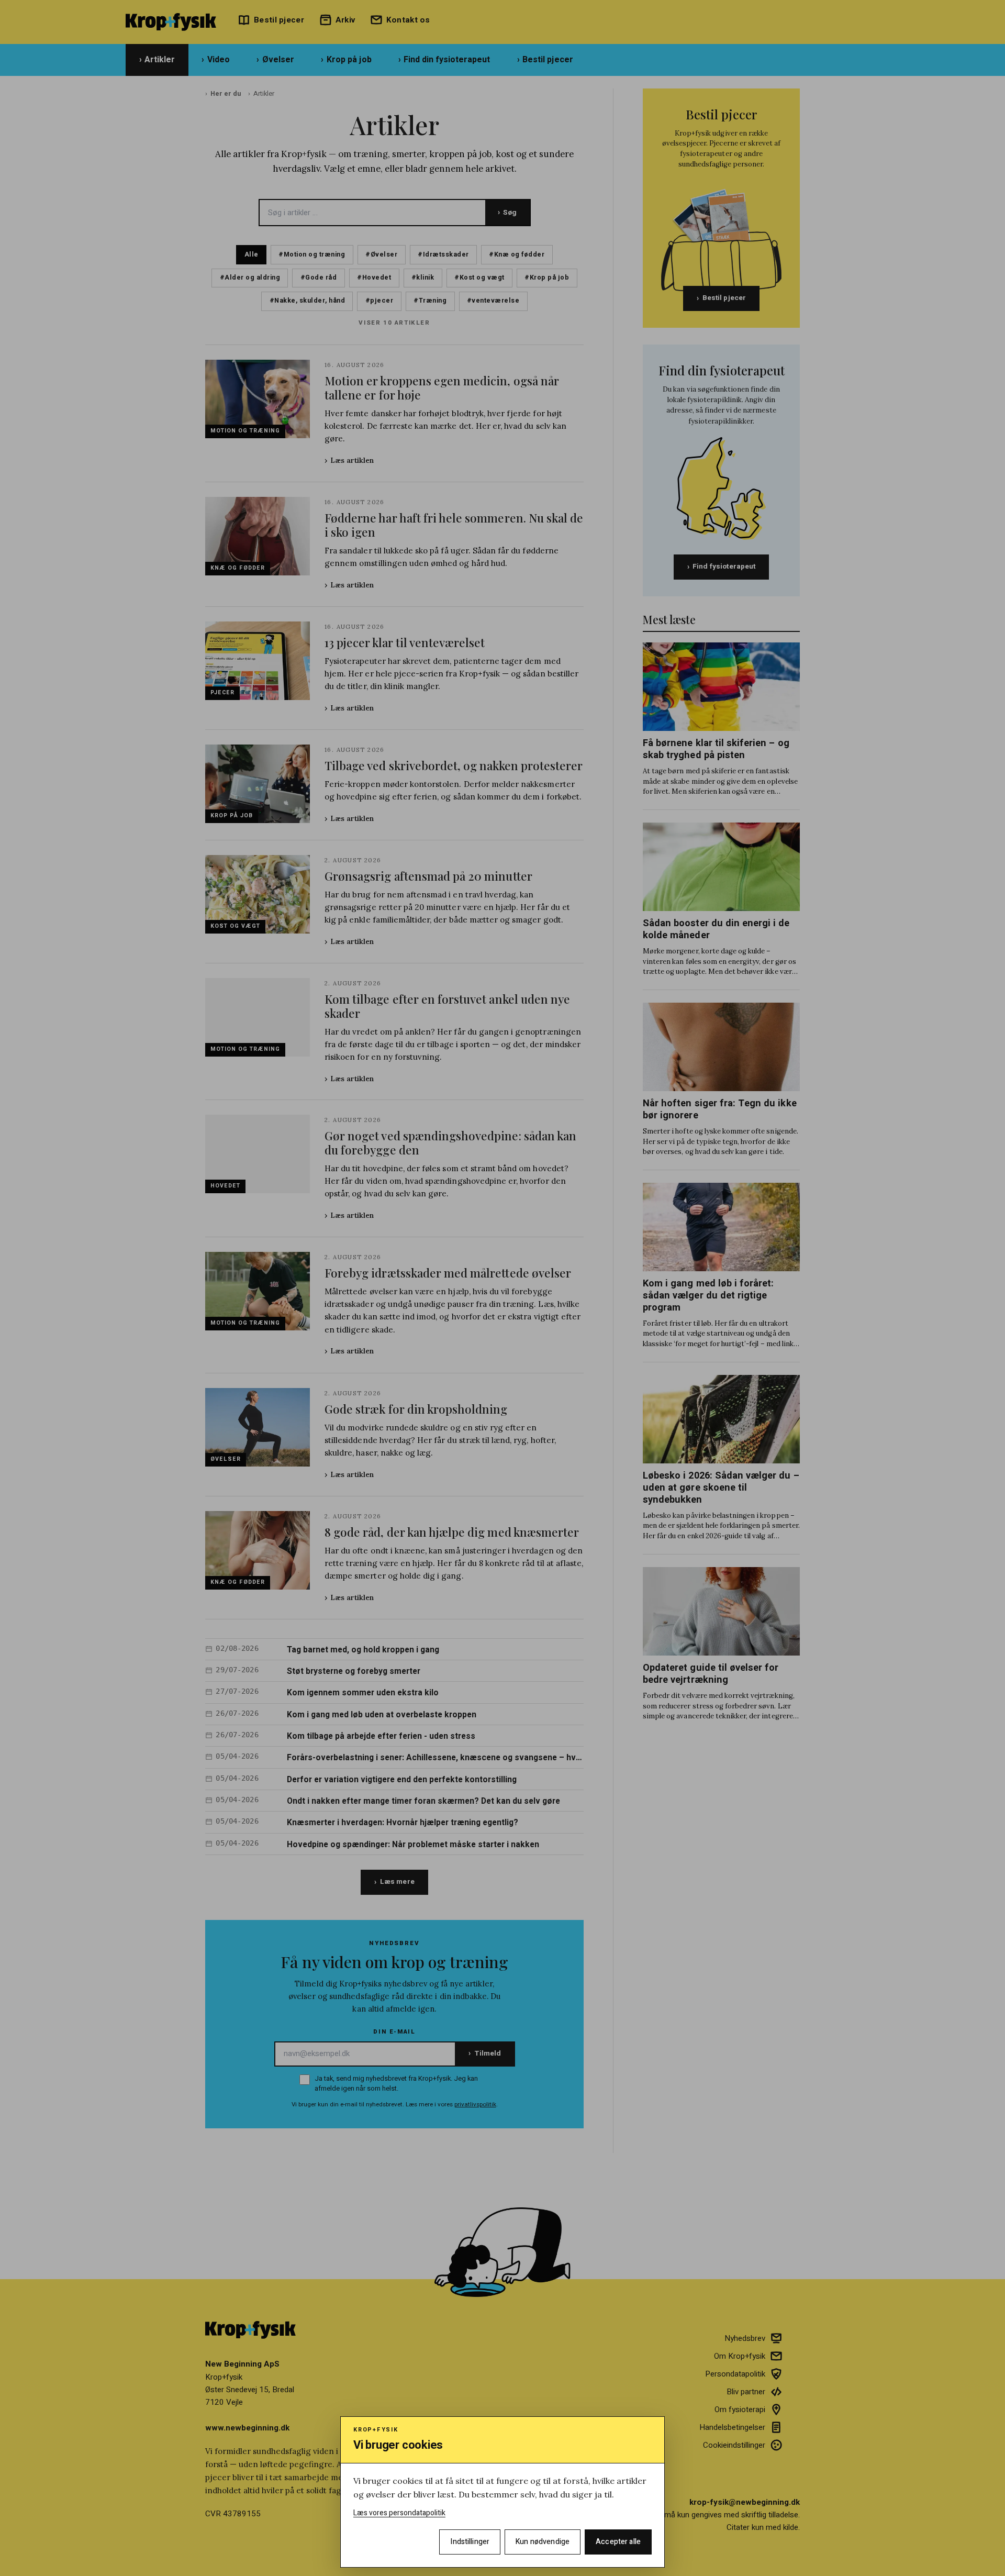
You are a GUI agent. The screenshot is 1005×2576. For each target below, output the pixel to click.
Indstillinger (470, 2542)
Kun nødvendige (543, 2542)
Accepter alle (618, 2542)
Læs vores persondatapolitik (399, 2513)
